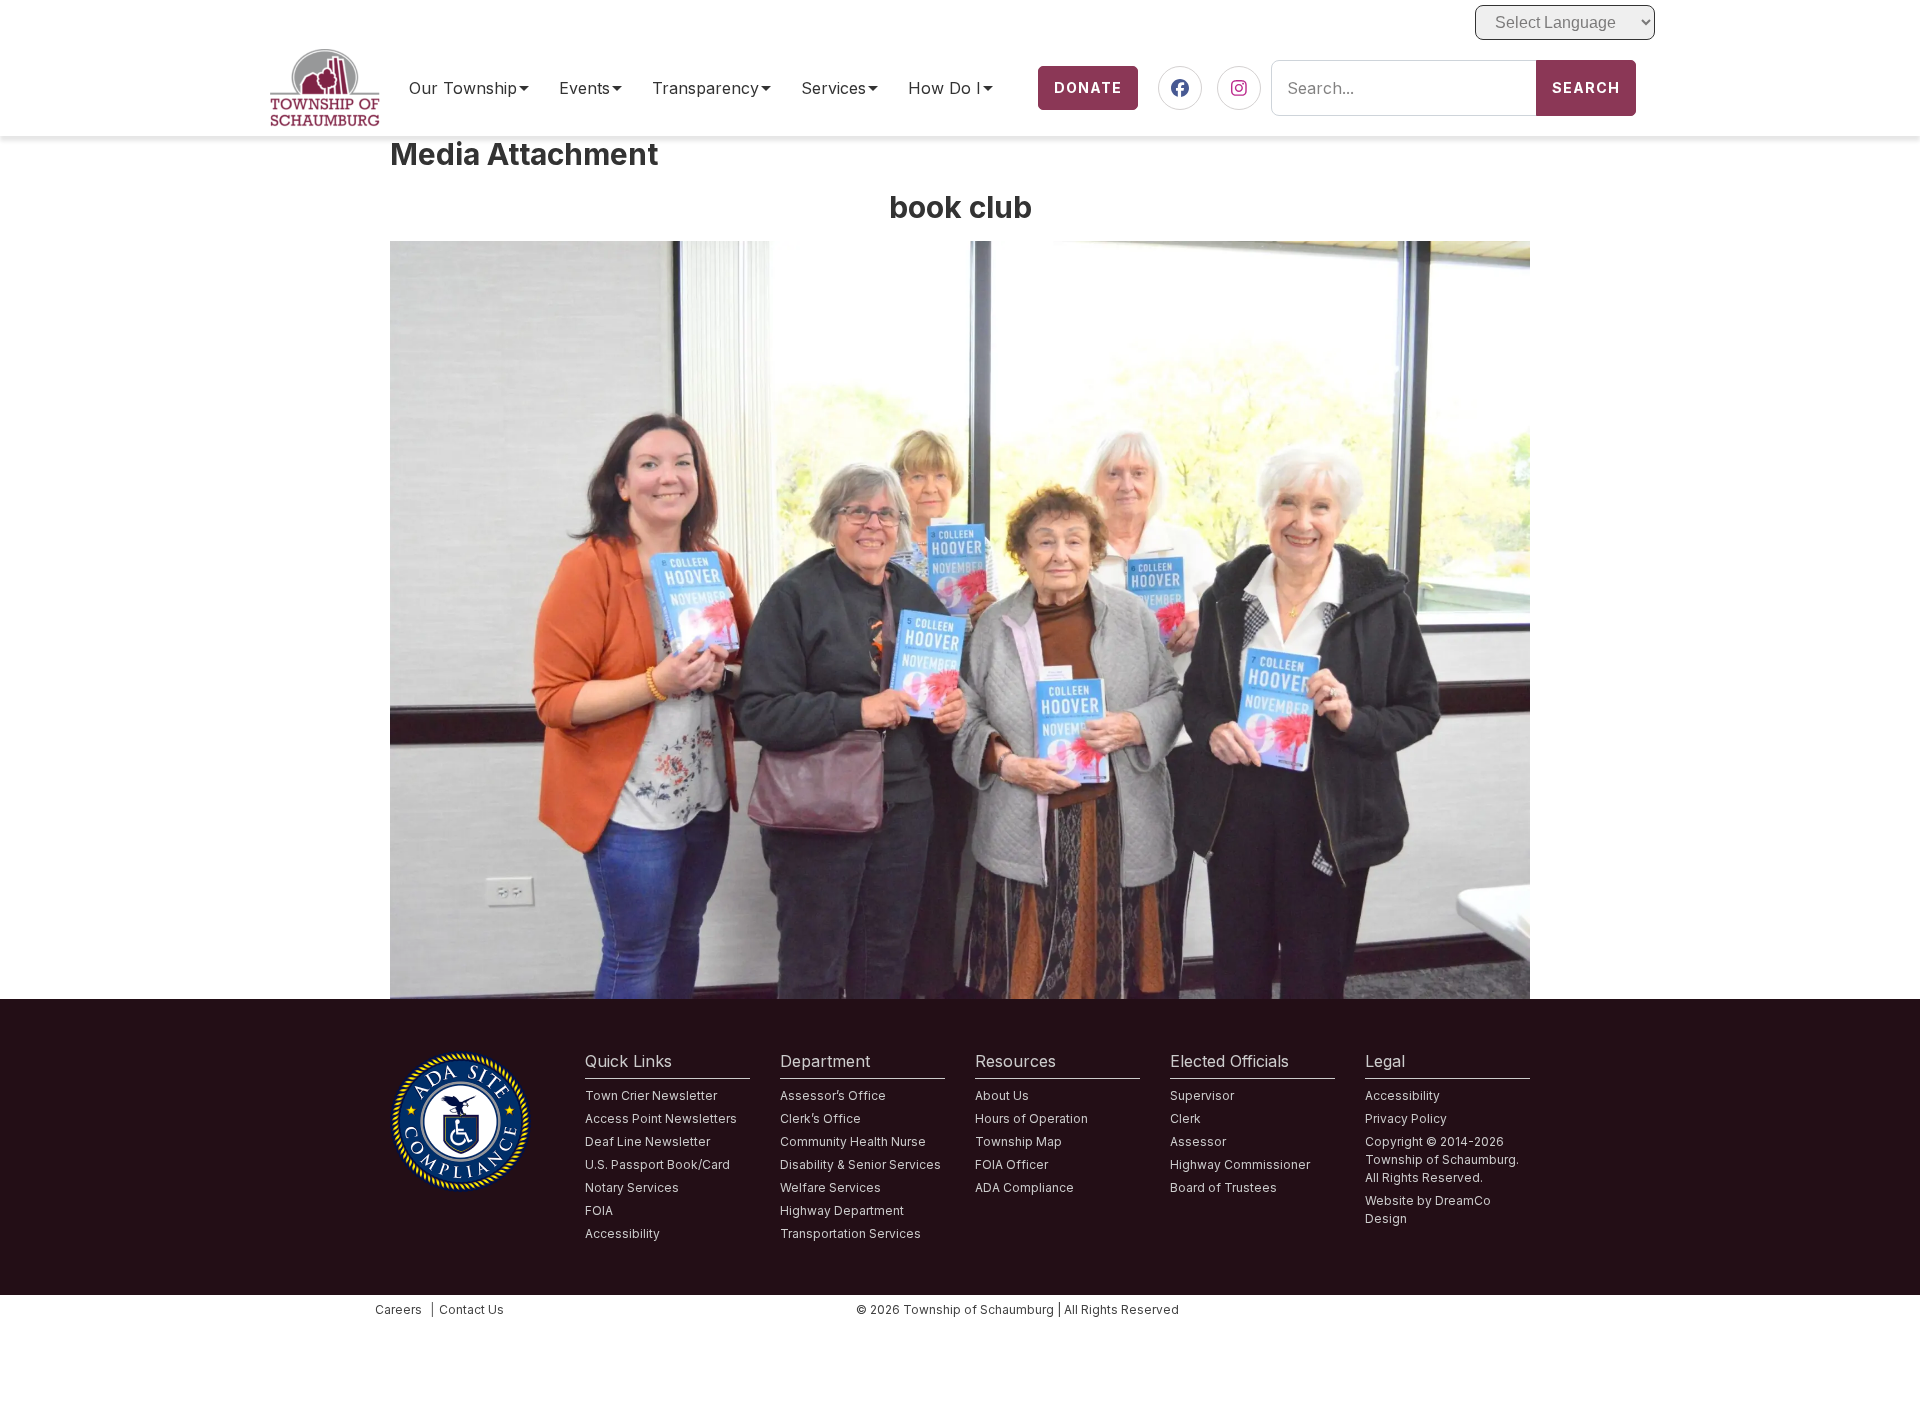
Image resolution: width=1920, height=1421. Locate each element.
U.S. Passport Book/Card (657, 1164)
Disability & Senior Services (860, 1164)
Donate (1088, 87)
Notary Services (632, 1187)
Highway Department (842, 1210)
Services (833, 88)
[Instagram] (1239, 88)
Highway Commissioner (1240, 1164)
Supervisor (1202, 1095)
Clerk (1185, 1118)
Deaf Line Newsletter (647, 1141)
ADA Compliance (1024, 1187)
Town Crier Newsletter (651, 1095)
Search (1586, 87)
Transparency (705, 88)
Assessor (1198, 1141)
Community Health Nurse (853, 1141)
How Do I (944, 88)
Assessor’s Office (833, 1095)
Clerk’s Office (820, 1118)
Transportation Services (850, 1233)
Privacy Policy (1406, 1118)
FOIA (599, 1210)
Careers (398, 1309)
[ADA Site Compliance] (460, 1063)
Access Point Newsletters (661, 1118)
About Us (1002, 1095)
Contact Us (471, 1309)
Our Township (463, 88)
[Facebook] (1180, 88)
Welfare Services (830, 1187)
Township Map (1018, 1141)
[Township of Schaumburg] (325, 61)
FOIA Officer (1011, 1164)
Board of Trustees (1223, 1187)
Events (584, 88)
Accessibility (622, 1233)
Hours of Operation (1031, 1118)
